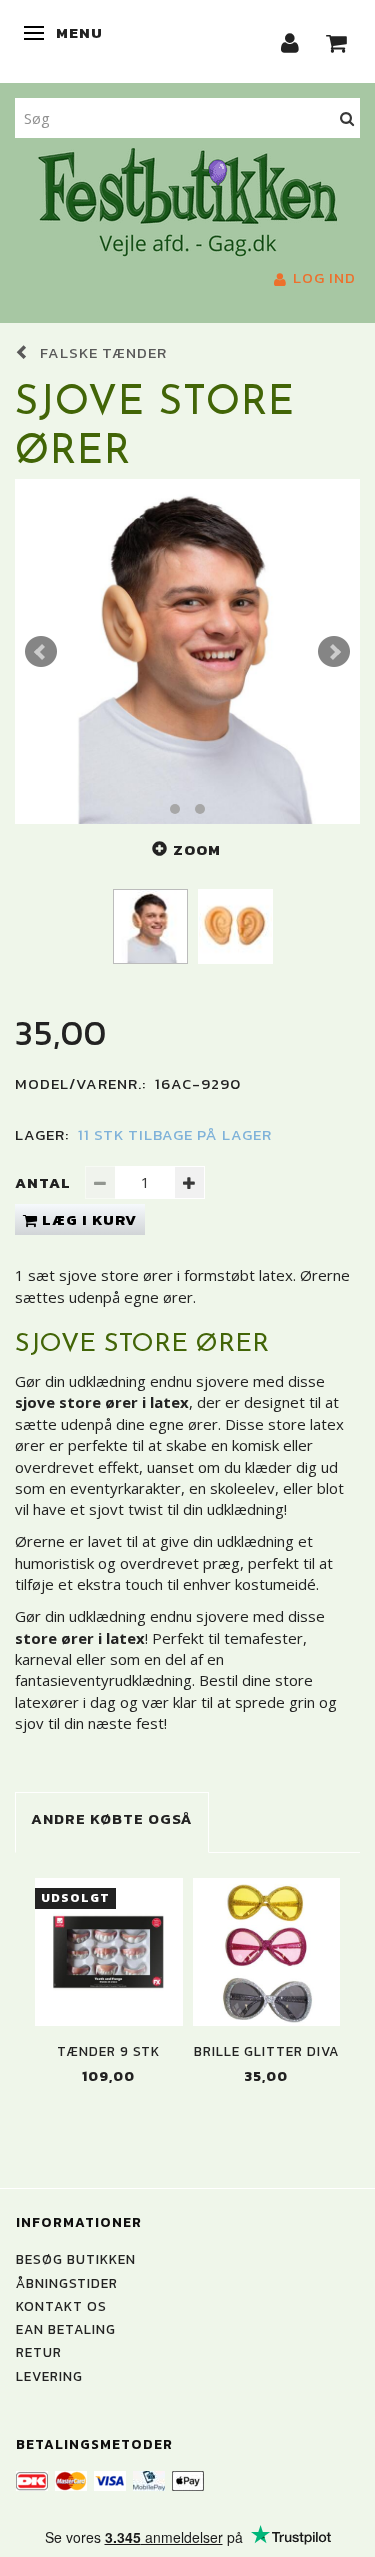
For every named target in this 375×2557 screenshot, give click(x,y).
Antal (45, 1182)
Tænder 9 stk (108, 2051)
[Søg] (347, 117)
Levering (49, 2376)
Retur (39, 2352)
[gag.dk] (187, 200)
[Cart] (337, 41)
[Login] (290, 41)
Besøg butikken (76, 2259)
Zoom (197, 849)
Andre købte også (112, 1818)
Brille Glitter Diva (266, 2051)
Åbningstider (67, 2283)
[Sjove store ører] (187, 651)
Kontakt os (61, 2306)
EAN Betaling (66, 2329)
